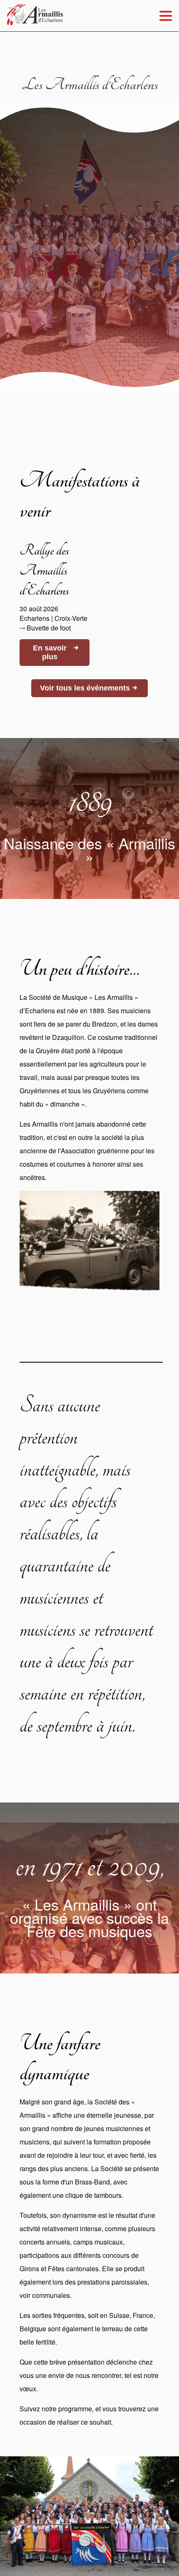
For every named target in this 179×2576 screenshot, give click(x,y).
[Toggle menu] (166, 16)
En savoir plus (56, 652)
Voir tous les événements (89, 688)
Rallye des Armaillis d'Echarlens (44, 570)
